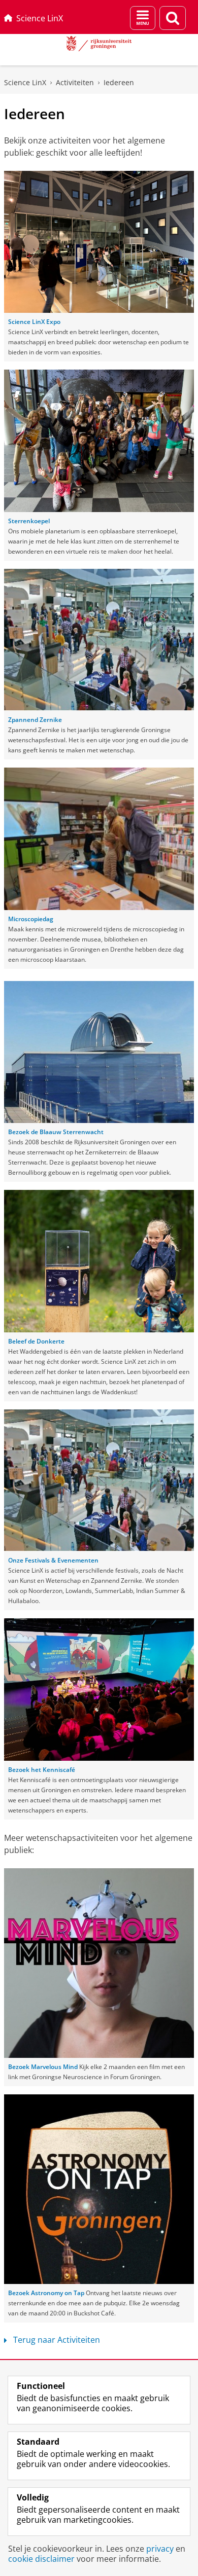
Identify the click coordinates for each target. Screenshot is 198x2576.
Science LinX (40, 18)
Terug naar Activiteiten (57, 2340)
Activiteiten (75, 82)
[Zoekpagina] (173, 18)
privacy (160, 2549)
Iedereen (119, 82)
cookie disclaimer (41, 2559)
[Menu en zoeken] (143, 18)
